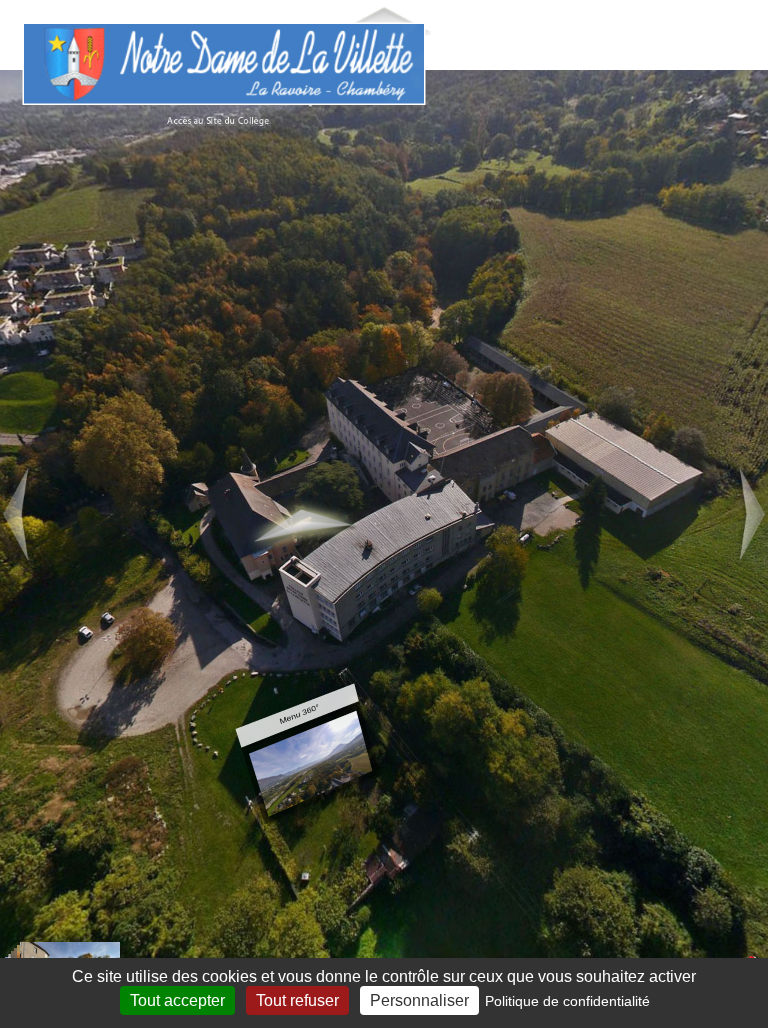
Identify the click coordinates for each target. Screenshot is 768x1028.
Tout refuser (297, 1000)
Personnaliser (419, 1000)
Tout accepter (177, 1000)
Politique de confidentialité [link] (567, 1001)
